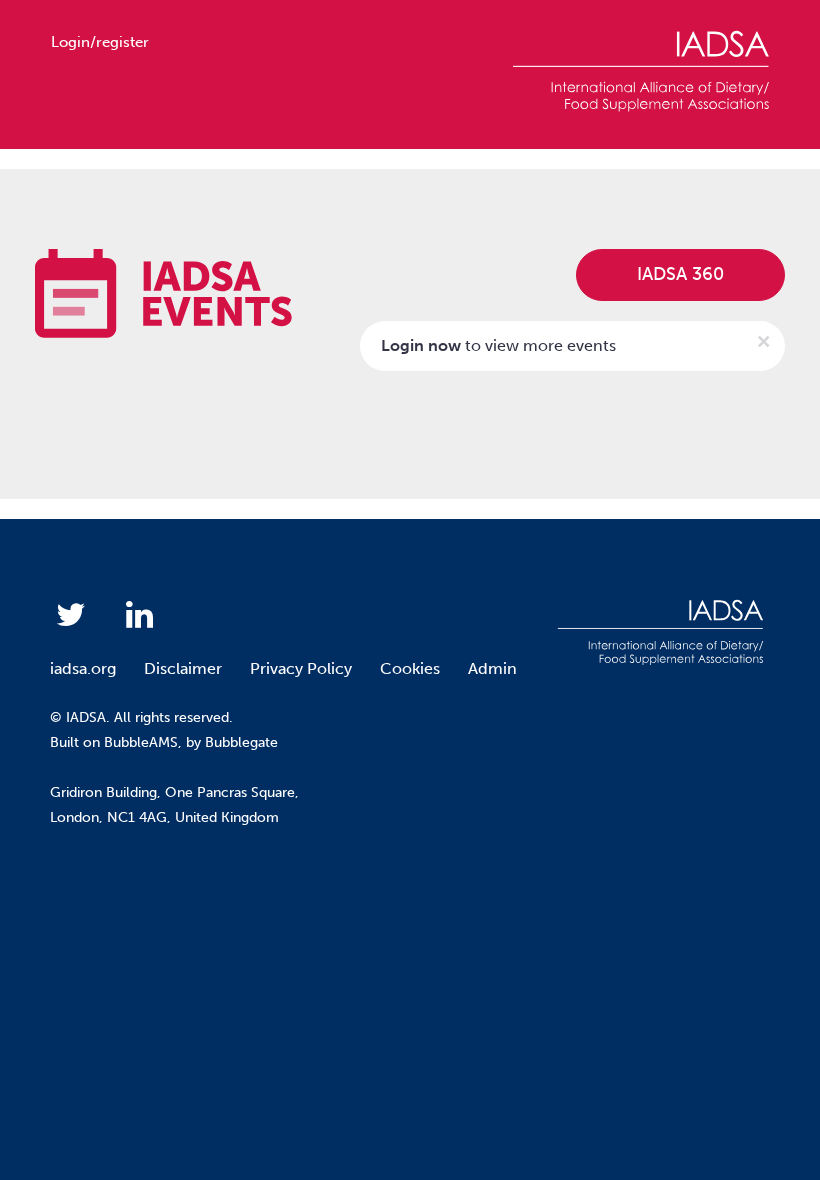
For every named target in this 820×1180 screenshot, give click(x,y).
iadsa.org (83, 668)
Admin (492, 668)
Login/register (100, 42)
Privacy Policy (301, 668)
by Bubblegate (232, 742)
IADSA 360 (680, 274)
